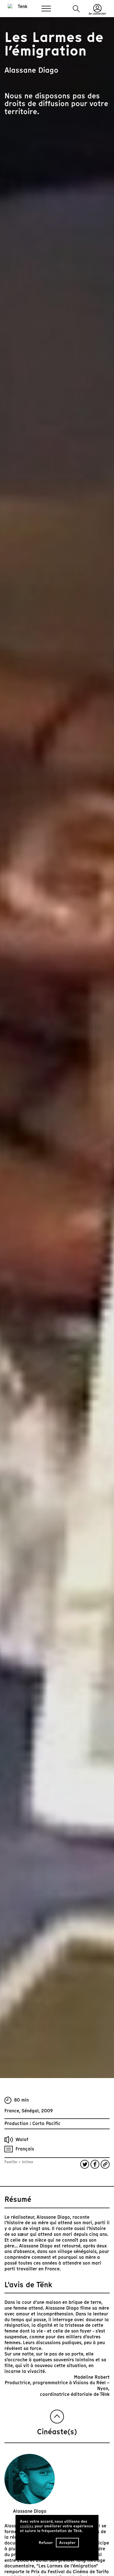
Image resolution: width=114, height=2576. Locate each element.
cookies (27, 2526)
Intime (27, 2162)
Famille (11, 2162)
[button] (76, 9)
